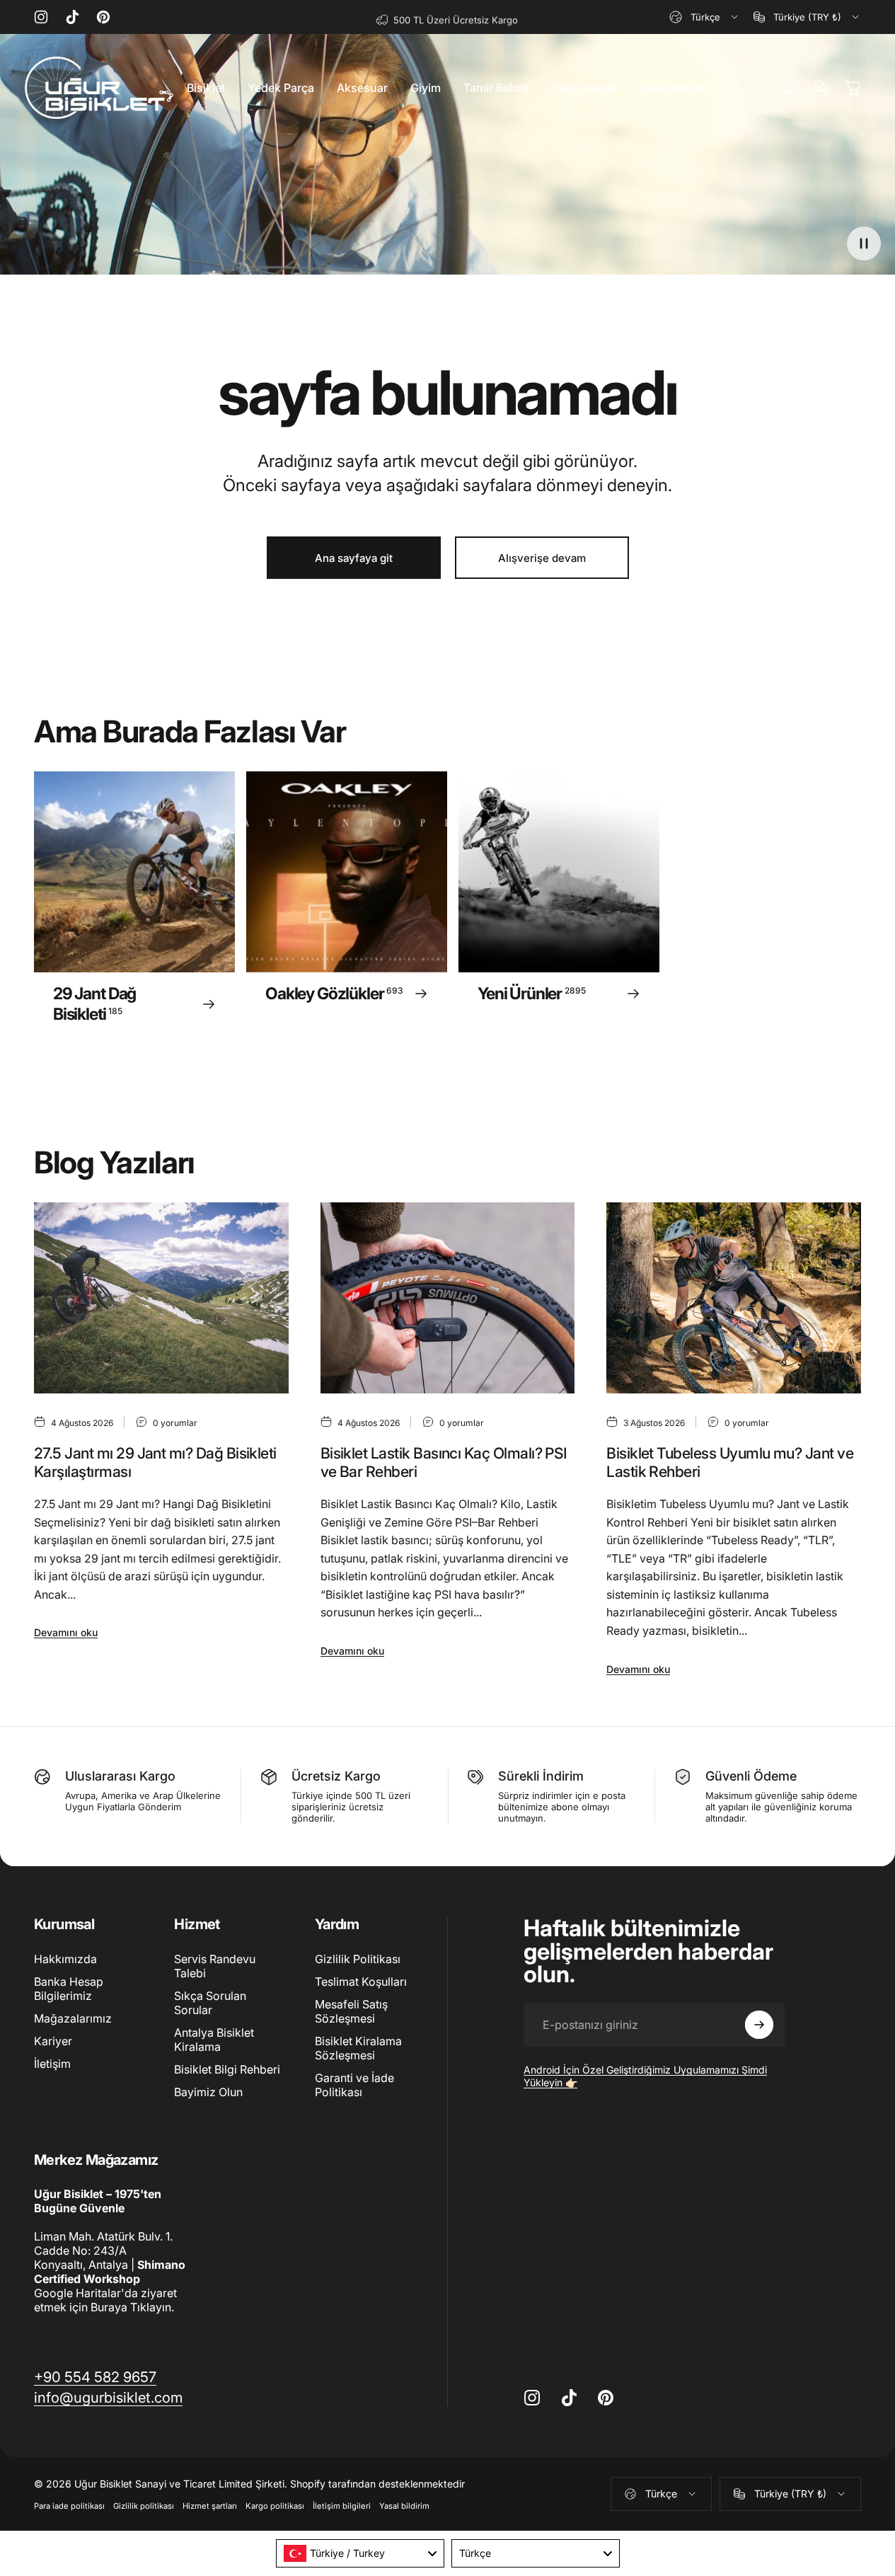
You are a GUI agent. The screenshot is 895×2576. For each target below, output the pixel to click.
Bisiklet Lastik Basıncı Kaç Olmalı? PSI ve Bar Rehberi (444, 1462)
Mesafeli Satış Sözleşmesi (351, 2011)
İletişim (52, 2064)
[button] (864, 243)
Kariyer (53, 2041)
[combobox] (705, 17)
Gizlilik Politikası (358, 1959)
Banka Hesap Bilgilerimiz (69, 1989)
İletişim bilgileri (342, 2506)
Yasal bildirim (404, 2506)
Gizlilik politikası (144, 2506)
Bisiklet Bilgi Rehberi (227, 2069)
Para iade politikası (69, 2506)
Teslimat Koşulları (361, 1982)
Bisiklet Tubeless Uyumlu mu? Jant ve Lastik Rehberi (730, 1462)
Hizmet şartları (210, 2506)
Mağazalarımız (73, 2018)
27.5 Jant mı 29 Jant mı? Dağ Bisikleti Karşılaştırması (155, 1462)
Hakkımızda (65, 1959)
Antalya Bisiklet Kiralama (214, 2040)
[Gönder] (759, 2025)
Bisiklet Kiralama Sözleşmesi (358, 2048)
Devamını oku (66, 1632)
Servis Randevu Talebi (215, 1966)
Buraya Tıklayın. (132, 2307)
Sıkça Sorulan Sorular (210, 2003)
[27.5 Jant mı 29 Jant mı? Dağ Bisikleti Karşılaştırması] (161, 1298)
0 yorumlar (175, 1422)
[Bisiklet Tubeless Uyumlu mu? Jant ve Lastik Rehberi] (734, 1298)
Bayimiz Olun (208, 2092)
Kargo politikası (275, 2506)
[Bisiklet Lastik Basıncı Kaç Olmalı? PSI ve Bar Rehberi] (448, 1298)
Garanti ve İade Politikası (354, 2085)
